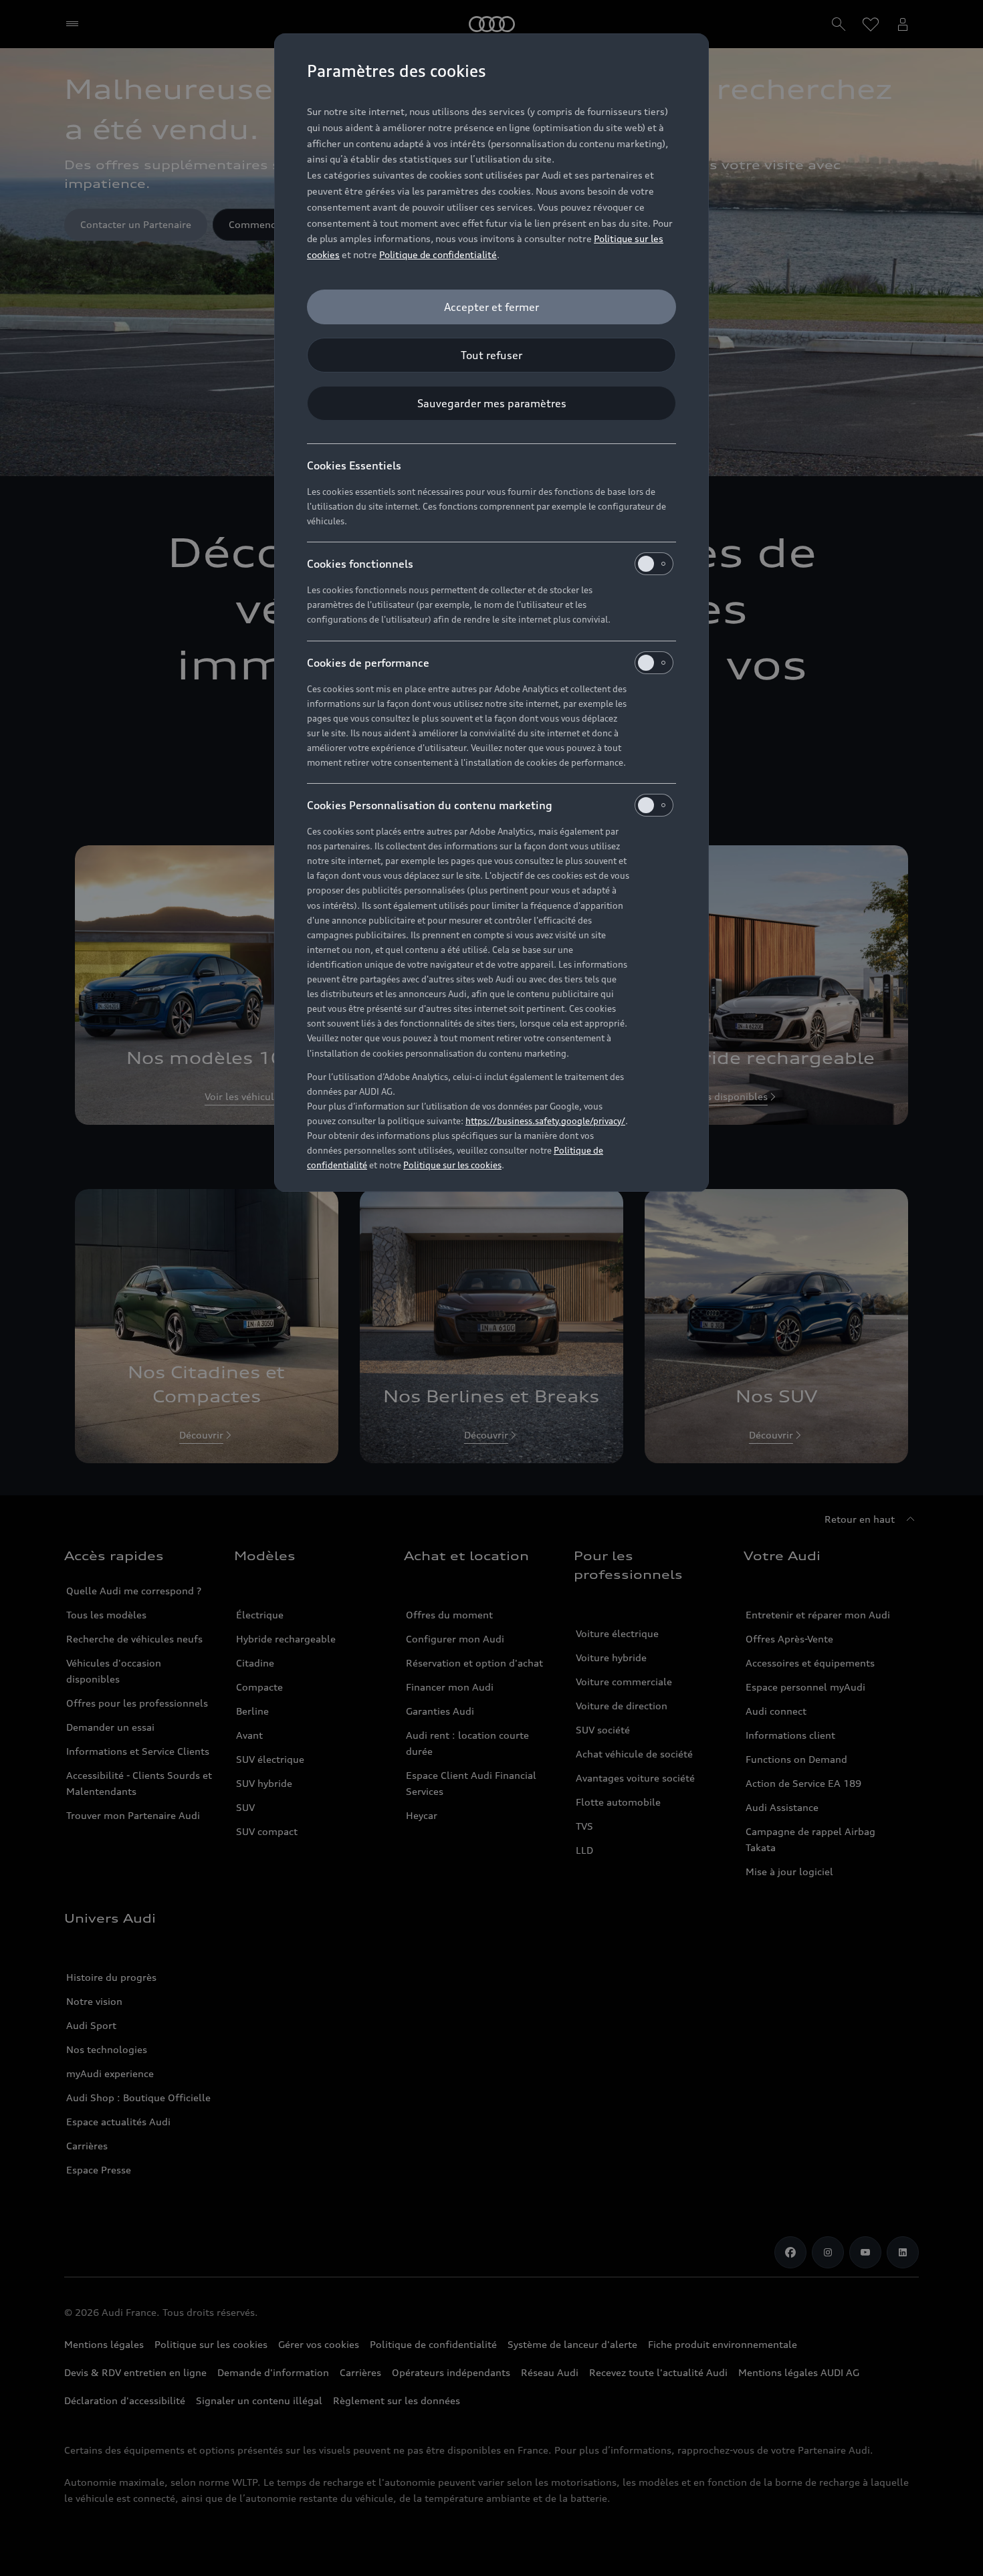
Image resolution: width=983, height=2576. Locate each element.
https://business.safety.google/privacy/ (545, 1121)
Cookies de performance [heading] (368, 663)
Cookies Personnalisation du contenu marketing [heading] (430, 805)
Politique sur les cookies (452, 1165)
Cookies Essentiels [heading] (354, 465)
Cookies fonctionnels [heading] (360, 564)
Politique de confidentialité (438, 254)
